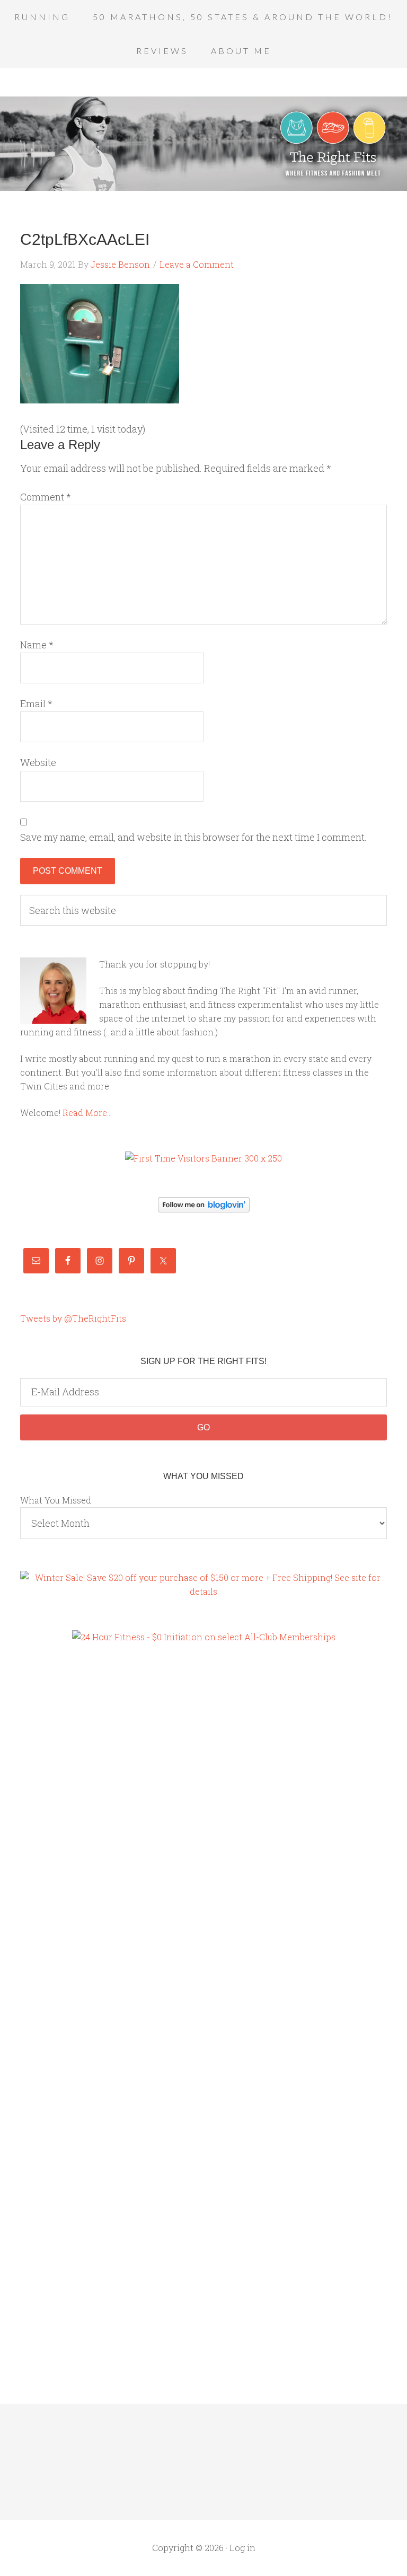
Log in (242, 2548)
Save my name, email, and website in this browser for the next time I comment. (193, 837)
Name (37, 645)
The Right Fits (203, 144)
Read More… (87, 1113)
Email (36, 704)
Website (38, 762)
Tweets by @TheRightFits (73, 1318)
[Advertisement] (63, 1835)
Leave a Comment (197, 264)
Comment (46, 497)
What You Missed (56, 1500)
